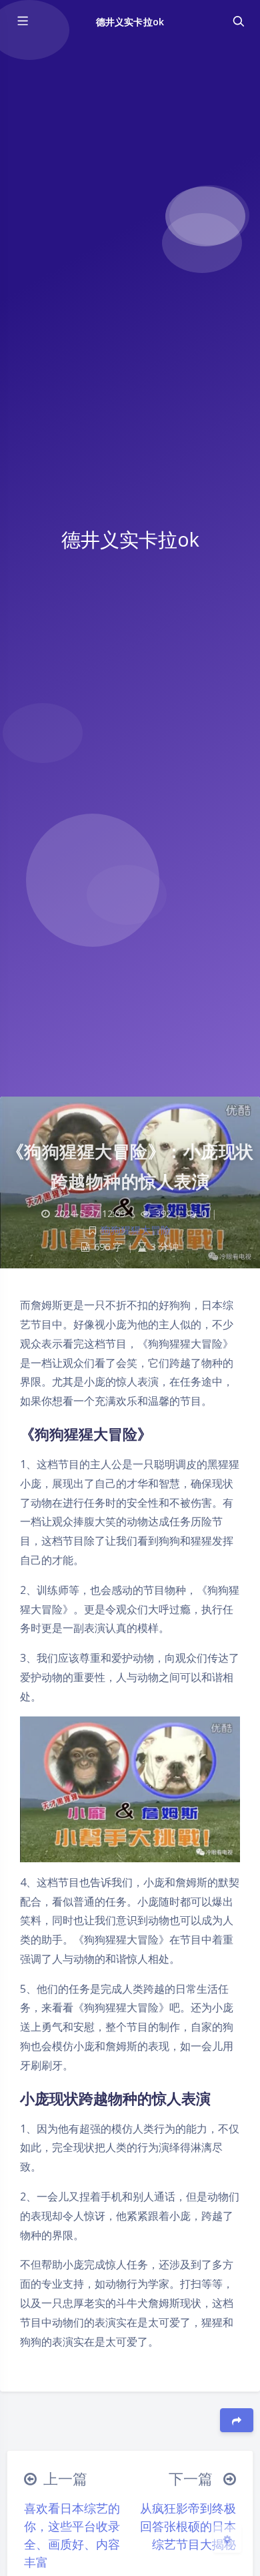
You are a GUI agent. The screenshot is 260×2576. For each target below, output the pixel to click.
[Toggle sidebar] (22, 21)
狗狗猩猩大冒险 (136, 1230)
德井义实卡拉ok (130, 22)
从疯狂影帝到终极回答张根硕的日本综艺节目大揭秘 (188, 2526)
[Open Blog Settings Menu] (227, 2539)
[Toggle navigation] (238, 21)
